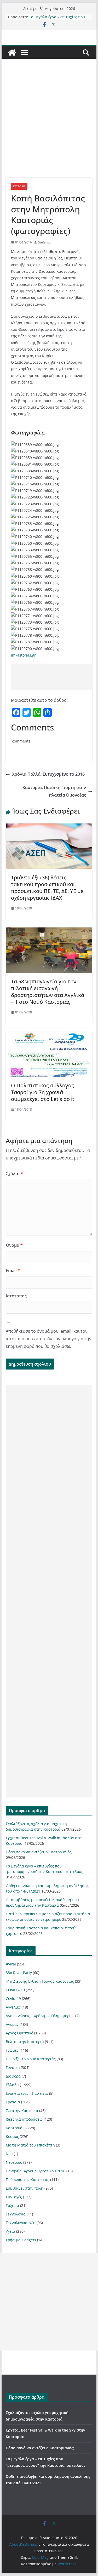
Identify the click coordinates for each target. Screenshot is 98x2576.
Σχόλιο (14, 1174)
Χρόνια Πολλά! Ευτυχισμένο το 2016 (48, 774)
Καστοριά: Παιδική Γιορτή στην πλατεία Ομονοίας (54, 791)
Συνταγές (14, 2197)
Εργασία (13, 2102)
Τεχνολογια (16, 2214)
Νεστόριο (14, 2162)
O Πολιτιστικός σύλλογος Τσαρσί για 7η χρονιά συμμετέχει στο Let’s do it (43, 1092)
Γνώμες (12, 2050)
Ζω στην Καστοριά (22, 2111)
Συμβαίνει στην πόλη (25, 2188)
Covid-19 (13, 1998)
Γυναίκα (13, 2067)
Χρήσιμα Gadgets (21, 2240)
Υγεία (10, 2231)
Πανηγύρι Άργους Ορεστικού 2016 (36, 2171)
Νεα (9, 2154)
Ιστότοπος (16, 1296)
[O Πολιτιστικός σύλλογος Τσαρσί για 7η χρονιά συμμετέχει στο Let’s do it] (49, 1035)
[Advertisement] (49, 126)
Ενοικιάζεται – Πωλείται (27, 2093)
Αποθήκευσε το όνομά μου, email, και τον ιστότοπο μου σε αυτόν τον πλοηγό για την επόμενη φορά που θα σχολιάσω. (49, 1339)
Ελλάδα (12, 2085)
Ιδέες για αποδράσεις (24, 2119)
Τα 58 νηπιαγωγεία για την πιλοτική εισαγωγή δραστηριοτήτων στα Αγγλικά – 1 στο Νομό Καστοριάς (48, 992)
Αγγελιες (13, 2007)
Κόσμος (12, 2136)
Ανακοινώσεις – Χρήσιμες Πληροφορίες (40, 2016)
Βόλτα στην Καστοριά (25, 2042)
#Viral (11, 1964)
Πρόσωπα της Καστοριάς (27, 2180)
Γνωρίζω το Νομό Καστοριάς (31, 2059)
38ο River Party (19, 1973)
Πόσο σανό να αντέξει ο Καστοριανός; (50, 14)
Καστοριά (19, 186)
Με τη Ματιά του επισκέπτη (30, 2145)
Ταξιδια (12, 2205)
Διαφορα (13, 2076)
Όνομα (14, 1245)
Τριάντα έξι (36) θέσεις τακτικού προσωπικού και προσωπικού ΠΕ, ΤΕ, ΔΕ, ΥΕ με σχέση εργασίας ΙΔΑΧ (47, 888)
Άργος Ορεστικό (19, 2033)
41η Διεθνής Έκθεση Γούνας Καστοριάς (40, 1981)
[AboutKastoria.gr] (12, 53)
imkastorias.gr (23, 655)
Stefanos (45, 242)
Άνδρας (12, 2024)
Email (13, 1270)
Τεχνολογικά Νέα (21, 2223)
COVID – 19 (15, 1990)
